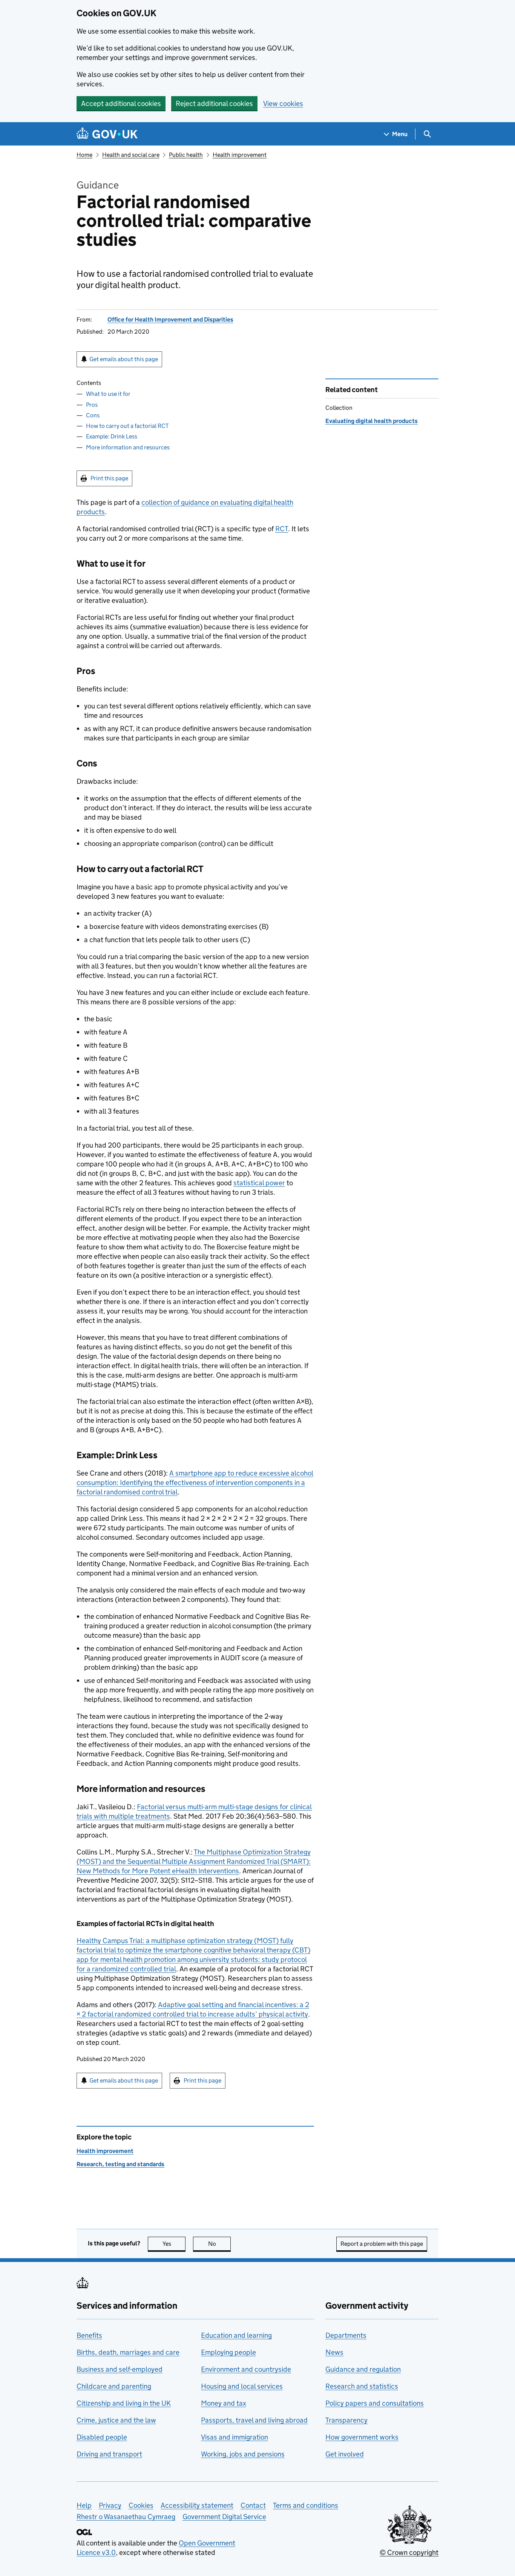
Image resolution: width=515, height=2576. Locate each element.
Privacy (110, 2505)
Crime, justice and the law (116, 2420)
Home (84, 155)
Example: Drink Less (112, 436)
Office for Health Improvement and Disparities (170, 320)
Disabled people (102, 2437)
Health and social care (131, 155)
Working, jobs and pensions (243, 2454)
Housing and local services (242, 2386)
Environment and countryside (246, 2369)
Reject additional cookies (214, 103)
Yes (174, 2244)
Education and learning (236, 2335)
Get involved (345, 2454)
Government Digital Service (224, 2517)
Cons (93, 415)
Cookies (141, 2505)
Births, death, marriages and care (128, 2352)
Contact (253, 2505)
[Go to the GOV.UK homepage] (107, 134)
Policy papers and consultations (375, 2403)
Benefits (89, 2335)
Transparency (346, 2420)
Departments (346, 2335)
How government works (362, 2437)
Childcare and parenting (114, 2386)
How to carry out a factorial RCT (127, 426)
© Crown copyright (409, 2552)
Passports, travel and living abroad (254, 2420)
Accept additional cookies (121, 103)
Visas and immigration (235, 2437)
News (334, 2352)
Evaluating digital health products (372, 421)
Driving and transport (109, 2454)
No (219, 2244)
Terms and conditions (306, 2505)
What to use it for (108, 394)
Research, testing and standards (120, 2164)
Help (84, 2505)
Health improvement (240, 155)
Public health (186, 155)
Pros (92, 405)
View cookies (283, 103)
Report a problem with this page (382, 2244)
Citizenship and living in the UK (124, 2403)
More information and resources (128, 447)
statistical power (259, 1183)
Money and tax (224, 2403)
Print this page (109, 478)
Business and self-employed (120, 2369)
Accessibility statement (197, 2505)
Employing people (228, 2352)
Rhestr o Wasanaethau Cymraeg (126, 2517)
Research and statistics (362, 2386)
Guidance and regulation (363, 2369)
